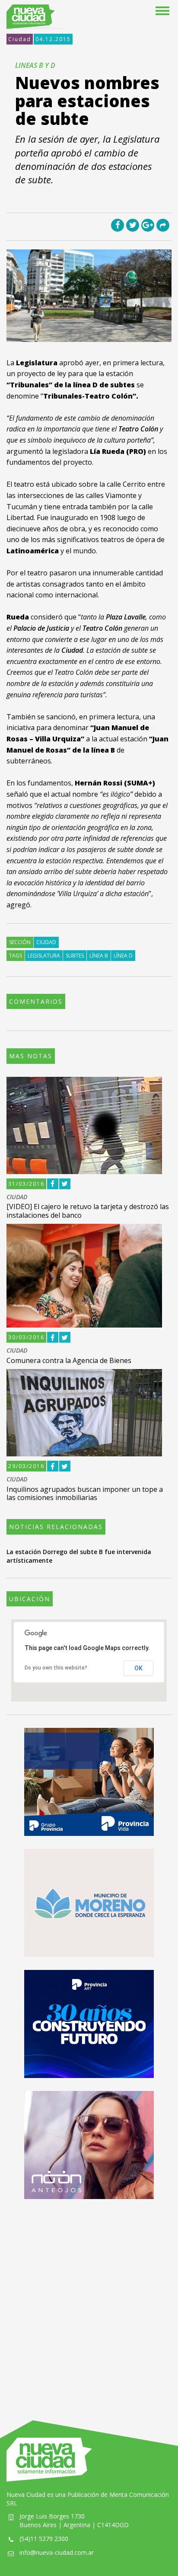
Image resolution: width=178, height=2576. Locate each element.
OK (138, 1668)
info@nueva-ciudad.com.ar (57, 2552)
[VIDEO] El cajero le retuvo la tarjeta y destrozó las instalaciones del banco (88, 1211)
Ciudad (20, 39)
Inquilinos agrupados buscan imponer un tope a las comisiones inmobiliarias (85, 1493)
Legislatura (44, 956)
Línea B (99, 956)
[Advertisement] (89, 2301)
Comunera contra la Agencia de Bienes (69, 1360)
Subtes (75, 956)
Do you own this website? (56, 1668)
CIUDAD (17, 1197)
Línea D (123, 956)
